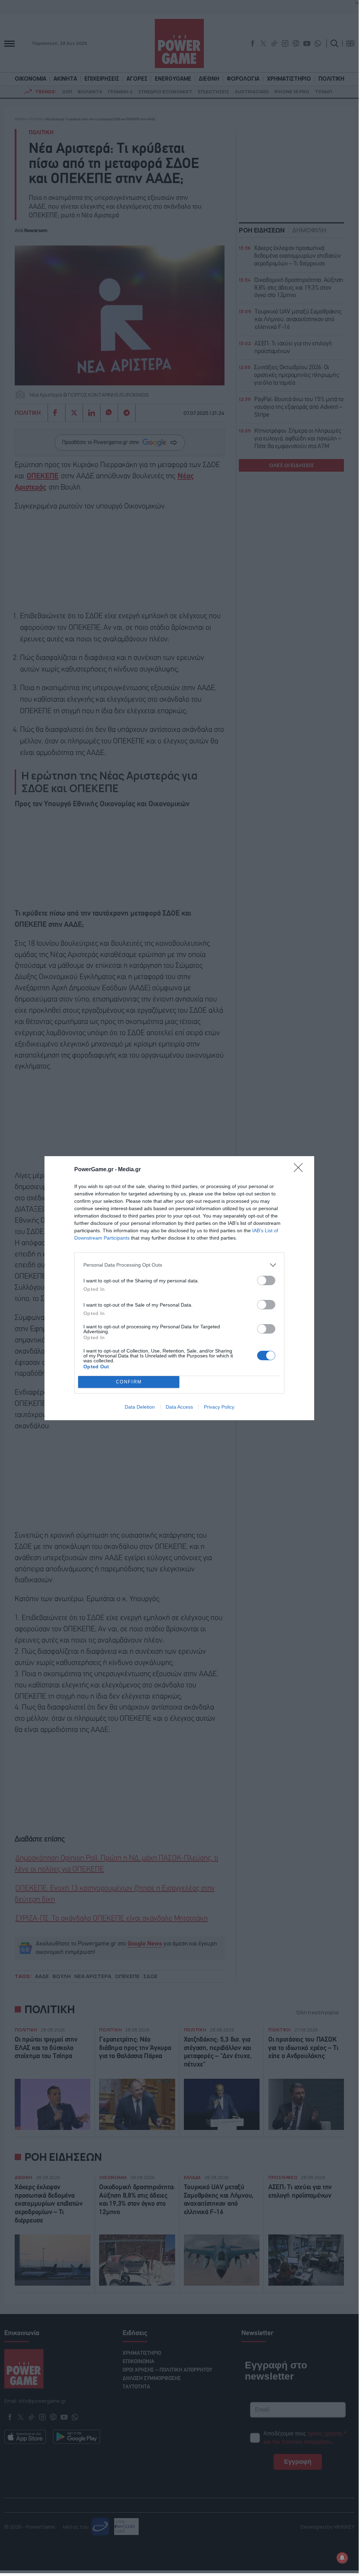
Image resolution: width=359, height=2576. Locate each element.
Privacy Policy (219, 1407)
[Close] (301, 1170)
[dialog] (179, 1288)
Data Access (179, 1407)
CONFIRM (129, 1382)
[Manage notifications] (342, 2558)
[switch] (266, 1280)
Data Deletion (140, 1407)
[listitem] (179, 1265)
